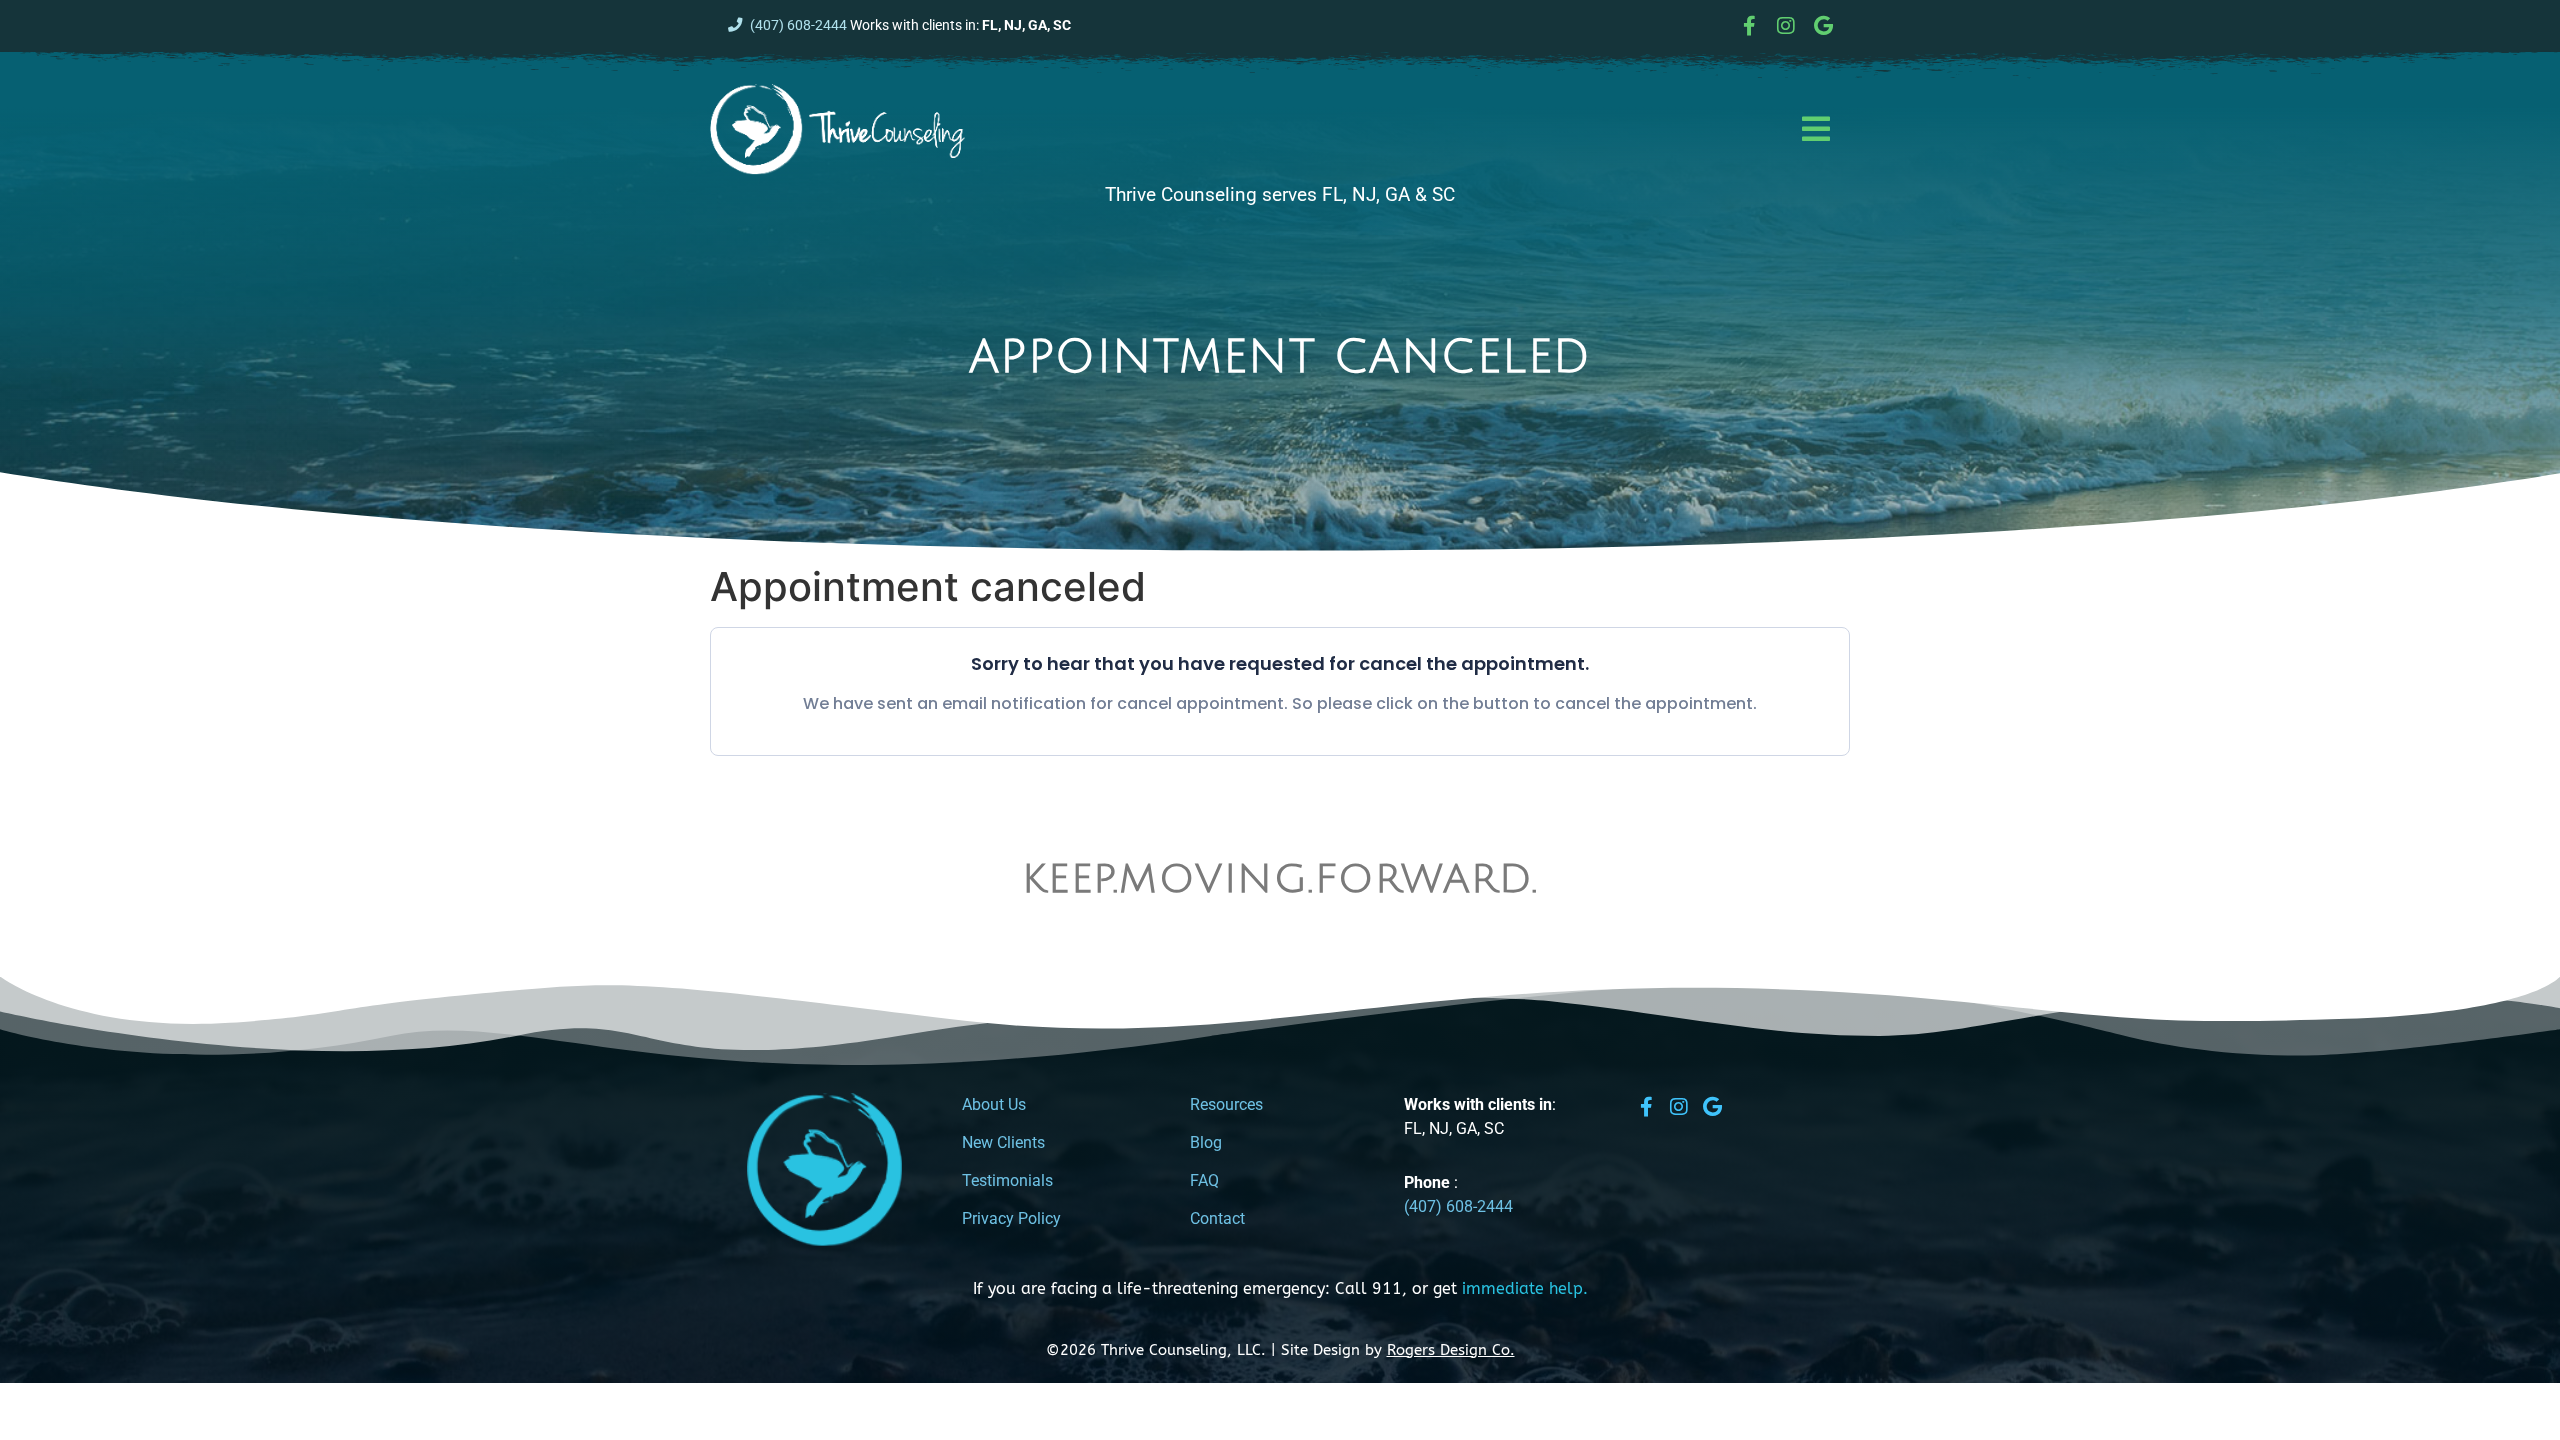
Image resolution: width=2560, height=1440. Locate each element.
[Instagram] (1786, 26)
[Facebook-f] (1749, 26)
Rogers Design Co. (1451, 1350)
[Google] (1823, 26)
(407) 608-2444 (798, 25)
